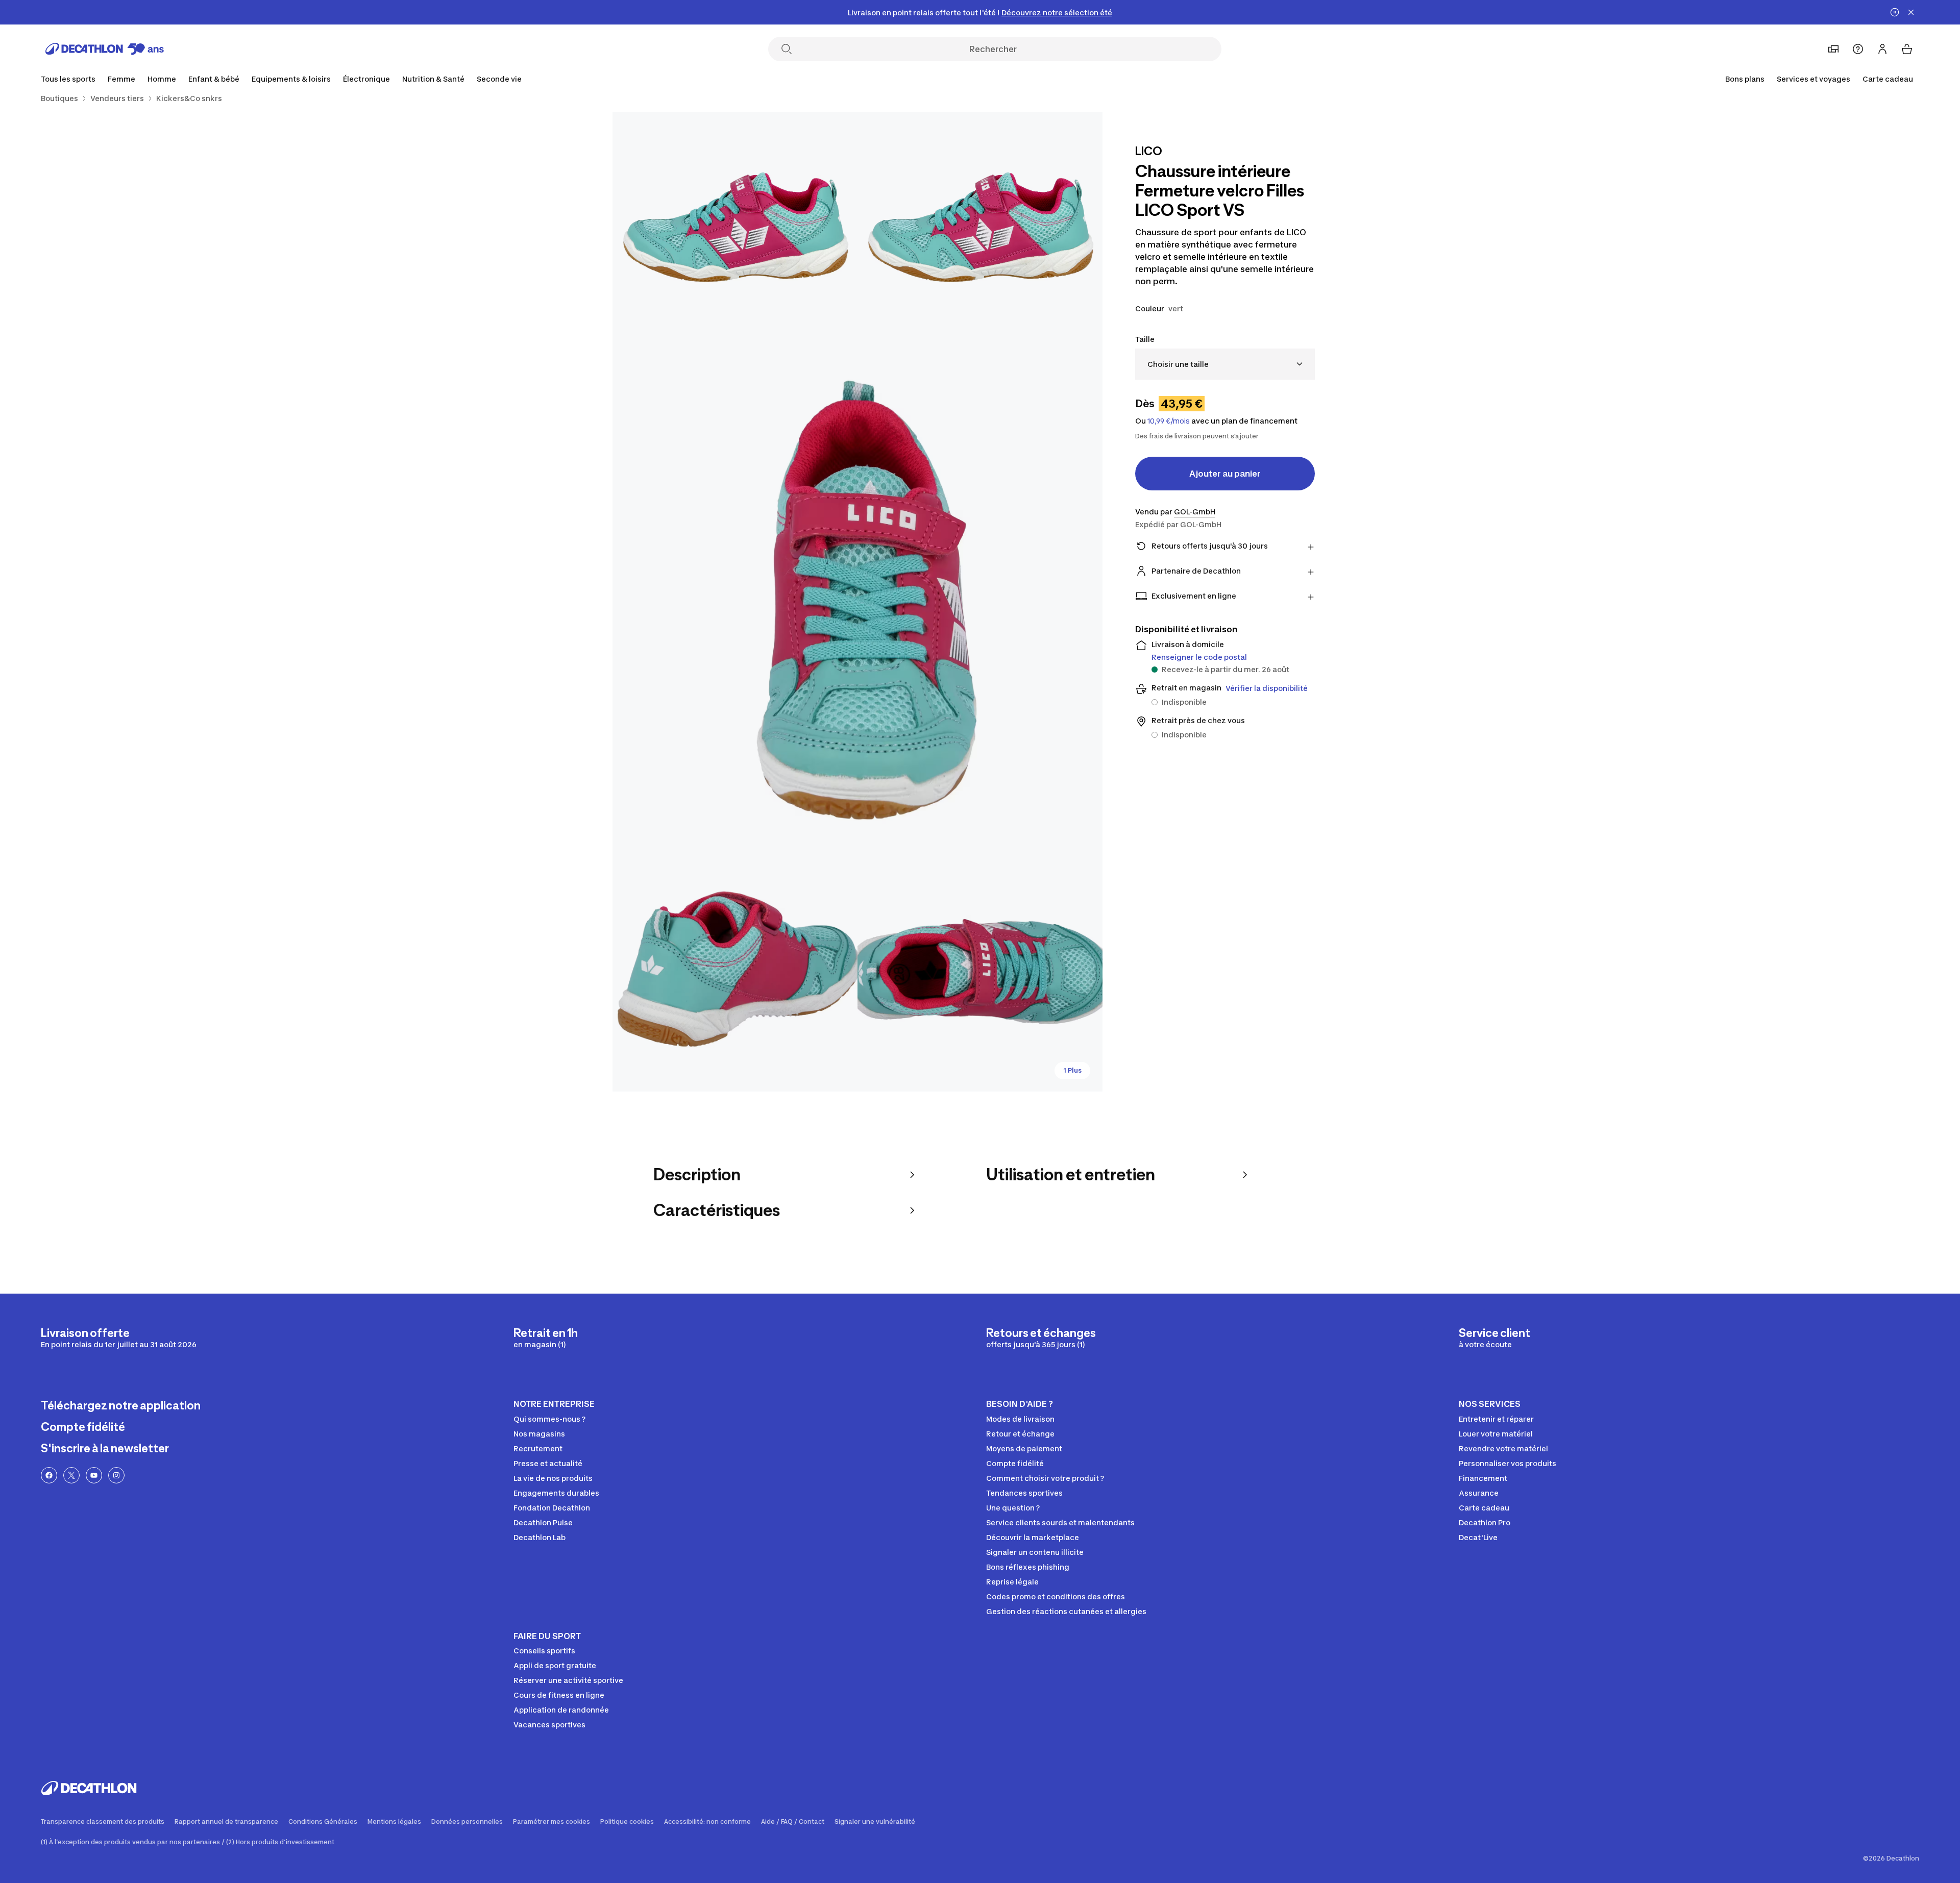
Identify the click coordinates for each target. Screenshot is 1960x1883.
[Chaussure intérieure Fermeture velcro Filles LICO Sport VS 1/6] (980, 234)
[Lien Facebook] (49, 1475)
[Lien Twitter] (71, 1475)
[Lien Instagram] (116, 1475)
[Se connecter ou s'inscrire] (1882, 49)
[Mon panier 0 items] (1907, 49)
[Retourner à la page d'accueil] (105, 49)
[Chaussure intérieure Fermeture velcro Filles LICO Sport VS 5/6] (980, 969)
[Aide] (1858, 49)
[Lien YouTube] (94, 1475)
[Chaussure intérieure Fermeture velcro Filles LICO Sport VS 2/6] (735, 234)
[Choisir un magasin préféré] (1833, 49)
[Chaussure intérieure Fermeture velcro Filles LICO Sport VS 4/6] (735, 969)
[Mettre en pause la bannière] (1895, 12)
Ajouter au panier (1225, 474)
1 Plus (1072, 1070)
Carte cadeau (1888, 79)
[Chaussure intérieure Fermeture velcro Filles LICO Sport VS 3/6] (857, 602)
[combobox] (1225, 364)
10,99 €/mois (1169, 421)
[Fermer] (1911, 12)
